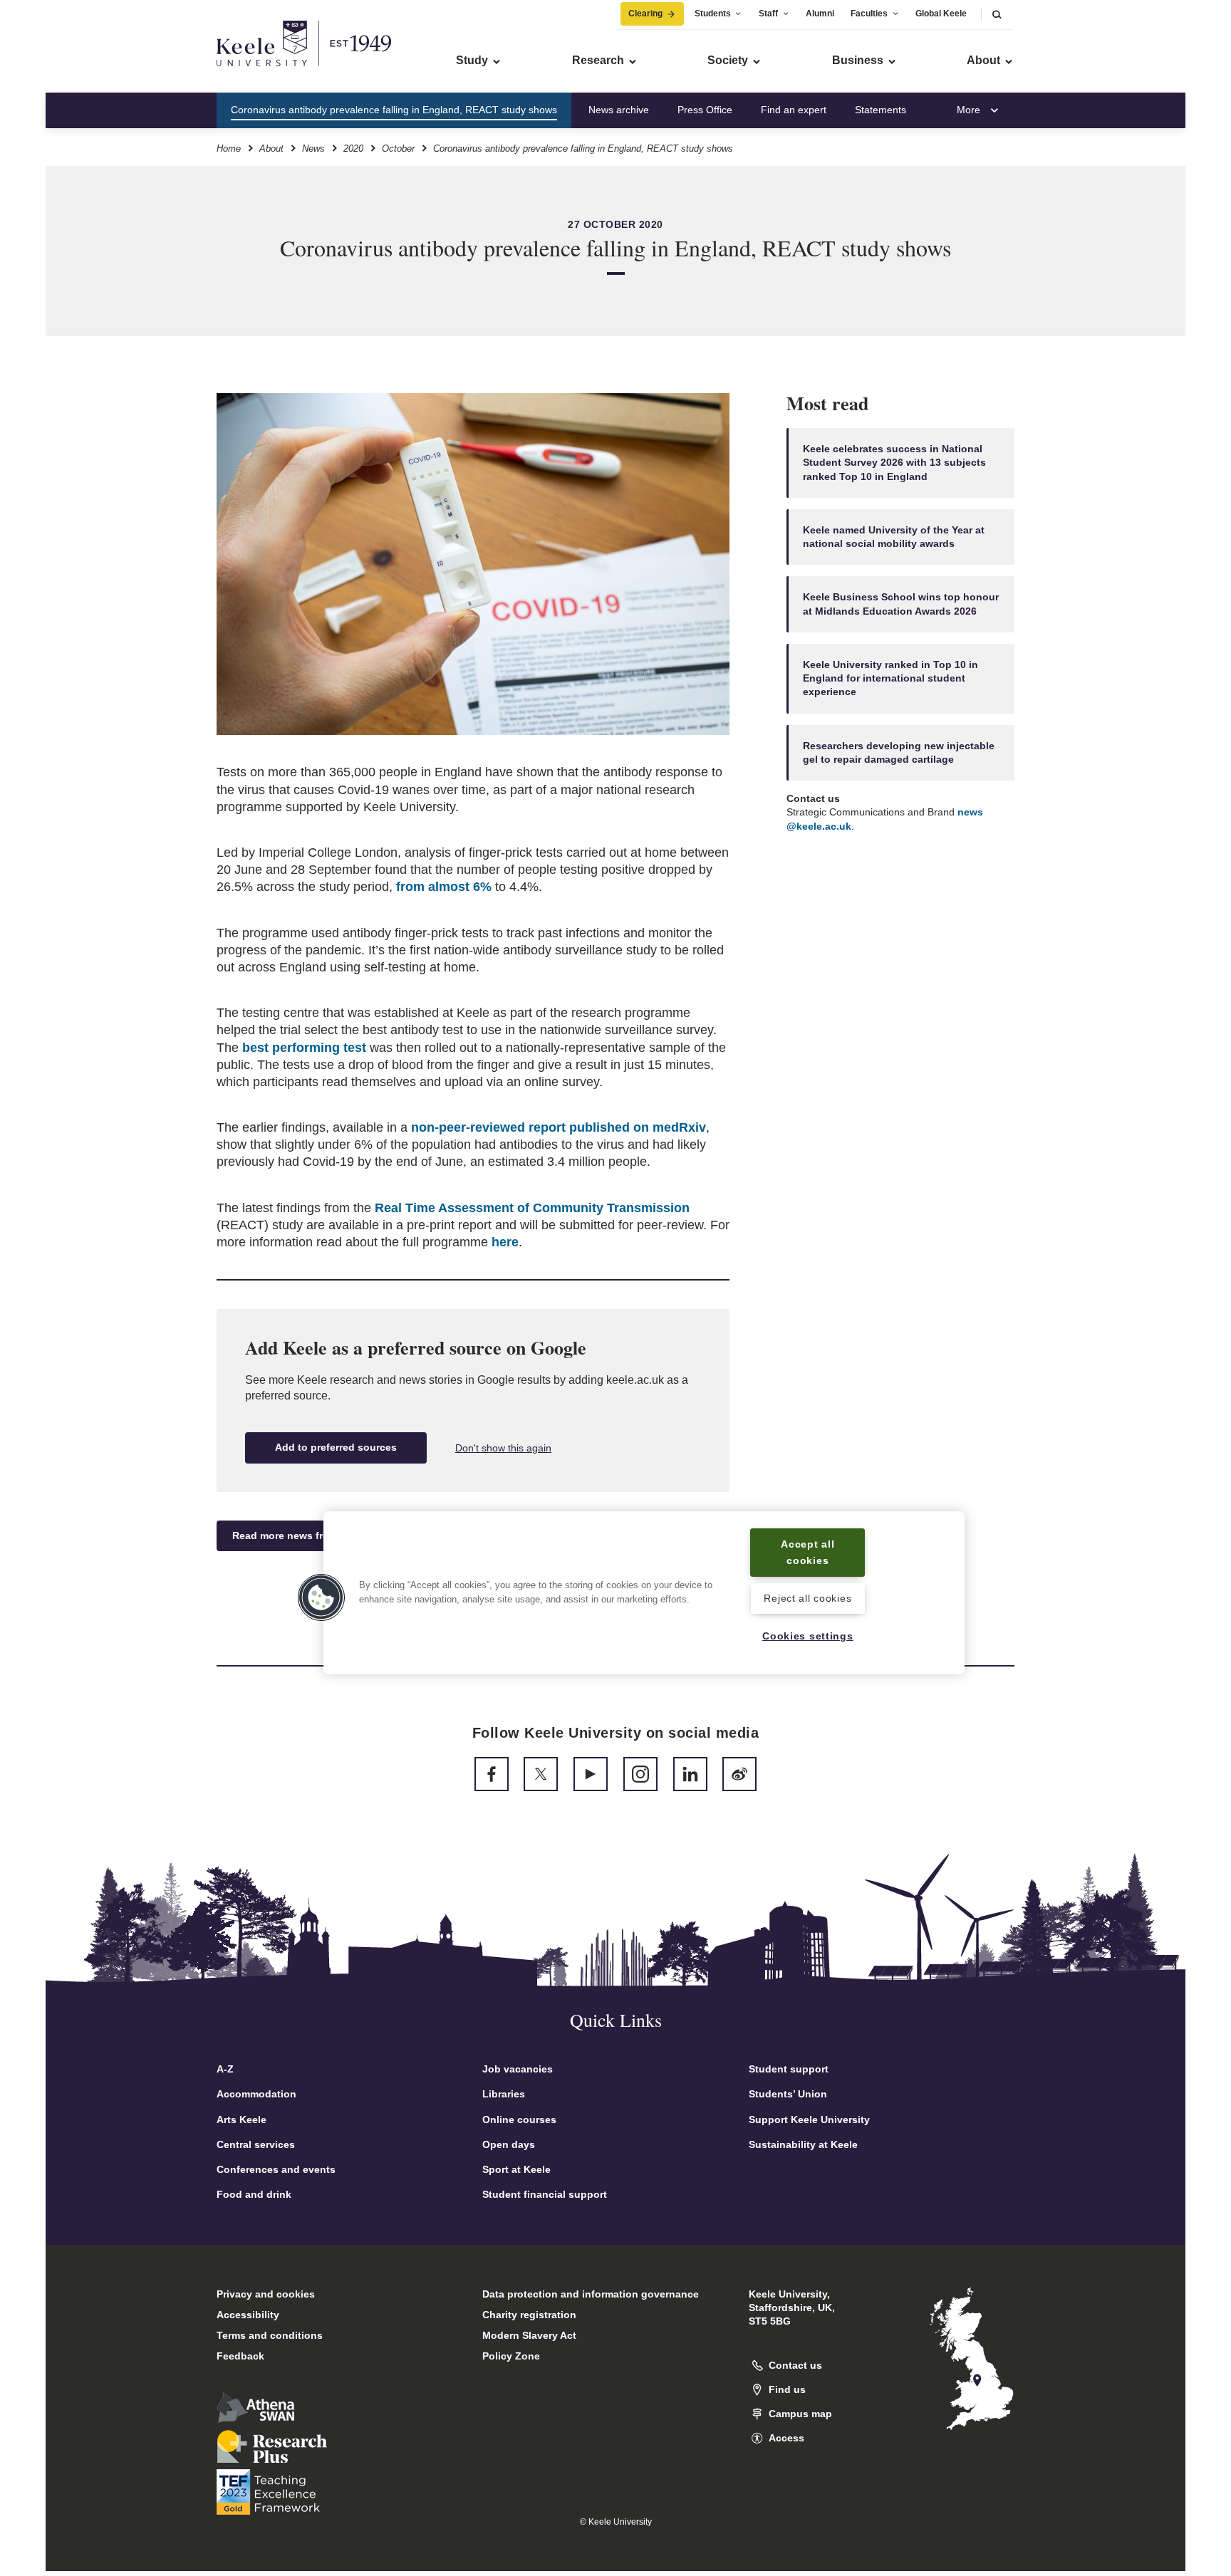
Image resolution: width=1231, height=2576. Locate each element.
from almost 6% (444, 887)
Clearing (645, 14)
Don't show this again (503, 1448)
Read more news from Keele (300, 1535)
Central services (256, 2144)
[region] (644, 1593)
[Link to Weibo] (739, 1774)
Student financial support (545, 2194)
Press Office (705, 110)
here (505, 1242)
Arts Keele (241, 2119)
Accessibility (248, 2315)
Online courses (519, 2119)
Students (713, 14)
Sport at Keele (516, 2169)
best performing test (304, 1048)
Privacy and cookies (266, 2294)
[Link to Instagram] (640, 1774)
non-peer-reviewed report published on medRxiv (559, 1127)
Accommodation (256, 2094)
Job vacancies (518, 2069)
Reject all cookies (807, 1598)
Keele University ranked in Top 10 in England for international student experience (890, 678)
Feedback (240, 2356)
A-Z (225, 2069)
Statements (881, 110)
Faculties (869, 14)
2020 (353, 148)
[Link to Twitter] (541, 1774)
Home (229, 148)
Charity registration (529, 2315)
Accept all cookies (807, 1552)
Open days (509, 2144)
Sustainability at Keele (803, 2144)
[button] (997, 14)
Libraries (504, 2094)
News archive (619, 110)
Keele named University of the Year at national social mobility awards (894, 537)
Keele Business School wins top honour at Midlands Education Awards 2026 (901, 604)
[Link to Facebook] (492, 1774)
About (271, 148)
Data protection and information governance (591, 2294)
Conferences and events (276, 2169)
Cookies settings (808, 1636)
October (398, 148)
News (313, 148)
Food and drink (254, 2194)
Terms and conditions (270, 2335)
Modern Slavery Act (529, 2335)
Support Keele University (809, 2119)
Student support (789, 2069)
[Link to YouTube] (591, 1774)
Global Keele (941, 14)
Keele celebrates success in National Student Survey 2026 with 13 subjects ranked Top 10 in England (894, 463)
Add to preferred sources (336, 1447)
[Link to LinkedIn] (690, 1774)
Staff (768, 14)
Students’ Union (788, 2094)
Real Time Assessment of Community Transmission (532, 1208)
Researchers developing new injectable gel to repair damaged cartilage (899, 752)
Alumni (820, 14)
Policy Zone (511, 2356)
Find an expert (794, 110)
